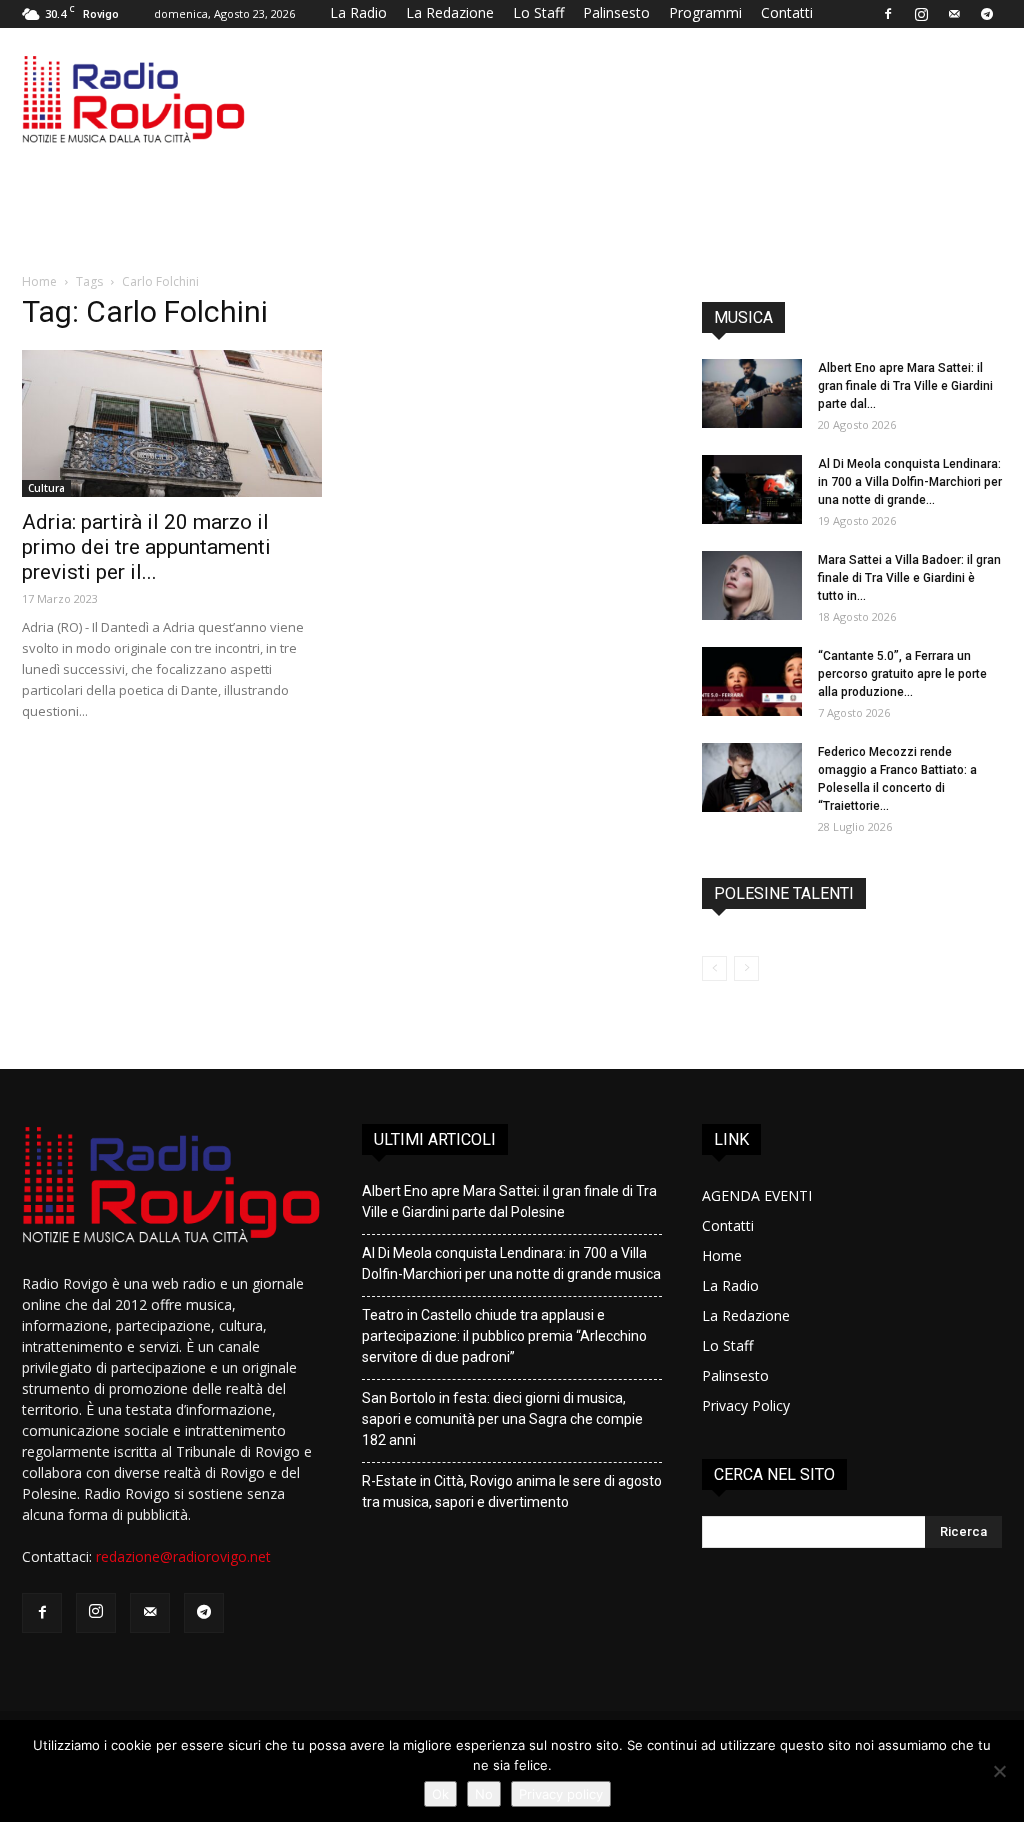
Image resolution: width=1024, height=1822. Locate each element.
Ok (440, 1794)
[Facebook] (888, 14)
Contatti (787, 12)
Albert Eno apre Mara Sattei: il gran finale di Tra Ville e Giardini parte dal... (905, 386)
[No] (999, 1771)
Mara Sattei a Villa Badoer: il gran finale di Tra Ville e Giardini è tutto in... (909, 578)
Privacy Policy (746, 1405)
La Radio (358, 12)
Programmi (705, 12)
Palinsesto (616, 12)
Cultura (46, 488)
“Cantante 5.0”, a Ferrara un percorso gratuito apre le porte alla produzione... (902, 674)
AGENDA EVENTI (757, 1195)
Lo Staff (538, 12)
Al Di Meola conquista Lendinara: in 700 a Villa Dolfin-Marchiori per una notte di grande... (910, 482)
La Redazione (450, 12)
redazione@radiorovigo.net (183, 1556)
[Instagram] (921, 14)
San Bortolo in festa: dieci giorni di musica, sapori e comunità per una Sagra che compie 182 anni (502, 1419)
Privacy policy (561, 1794)
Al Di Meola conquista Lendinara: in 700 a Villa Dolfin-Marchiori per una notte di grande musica (511, 1263)
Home (39, 281)
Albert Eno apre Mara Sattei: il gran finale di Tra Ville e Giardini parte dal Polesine (509, 1201)
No (484, 1794)
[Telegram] (987, 14)
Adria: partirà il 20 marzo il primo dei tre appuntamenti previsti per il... (146, 547)
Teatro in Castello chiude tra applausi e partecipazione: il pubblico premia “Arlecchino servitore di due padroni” (504, 1336)
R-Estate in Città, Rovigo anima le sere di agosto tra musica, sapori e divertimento (512, 1491)
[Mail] (954, 14)
